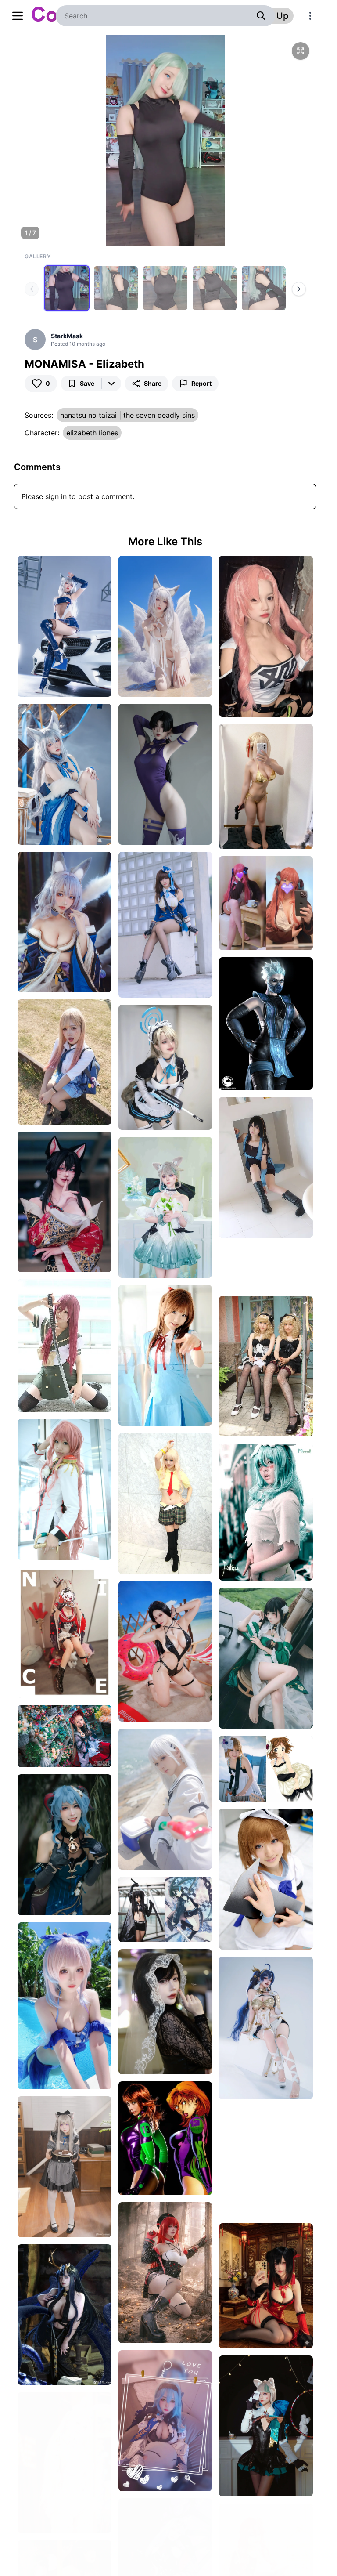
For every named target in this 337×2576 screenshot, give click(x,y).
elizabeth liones (92, 433)
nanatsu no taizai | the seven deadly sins (127, 415)
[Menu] (310, 16)
